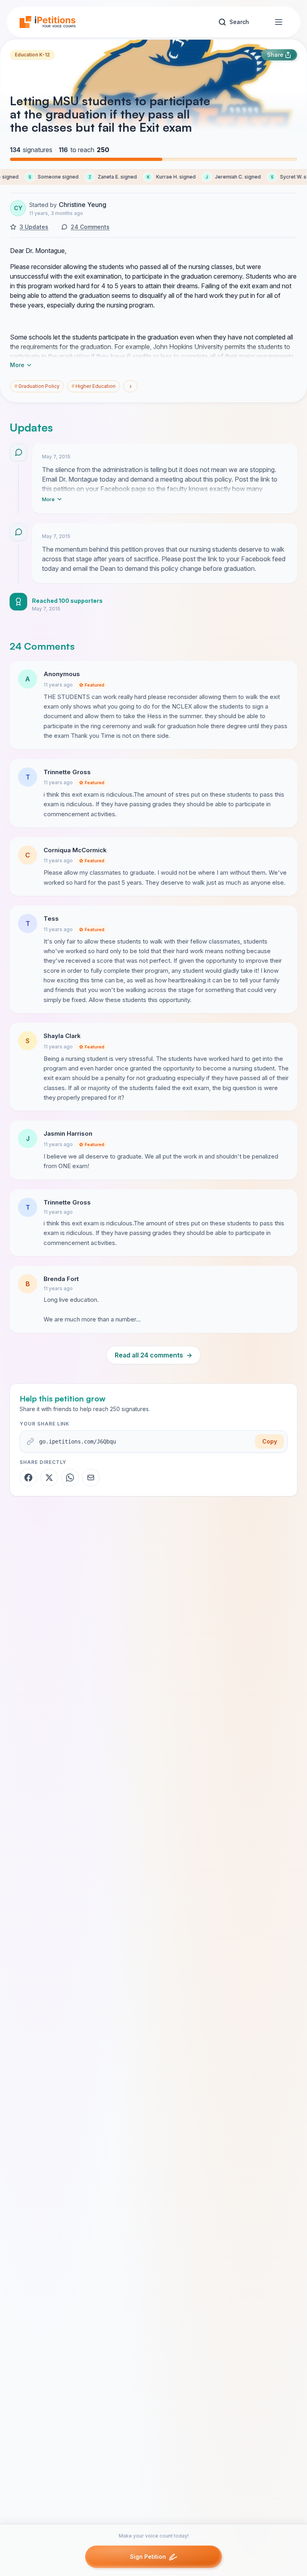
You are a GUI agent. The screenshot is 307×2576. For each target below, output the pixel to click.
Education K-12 (32, 55)
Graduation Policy (37, 386)
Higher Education (94, 386)
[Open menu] (279, 22)
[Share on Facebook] (28, 1478)
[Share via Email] (91, 1478)
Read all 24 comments (153, 1355)
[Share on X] (49, 1478)
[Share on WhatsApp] (70, 1478)
